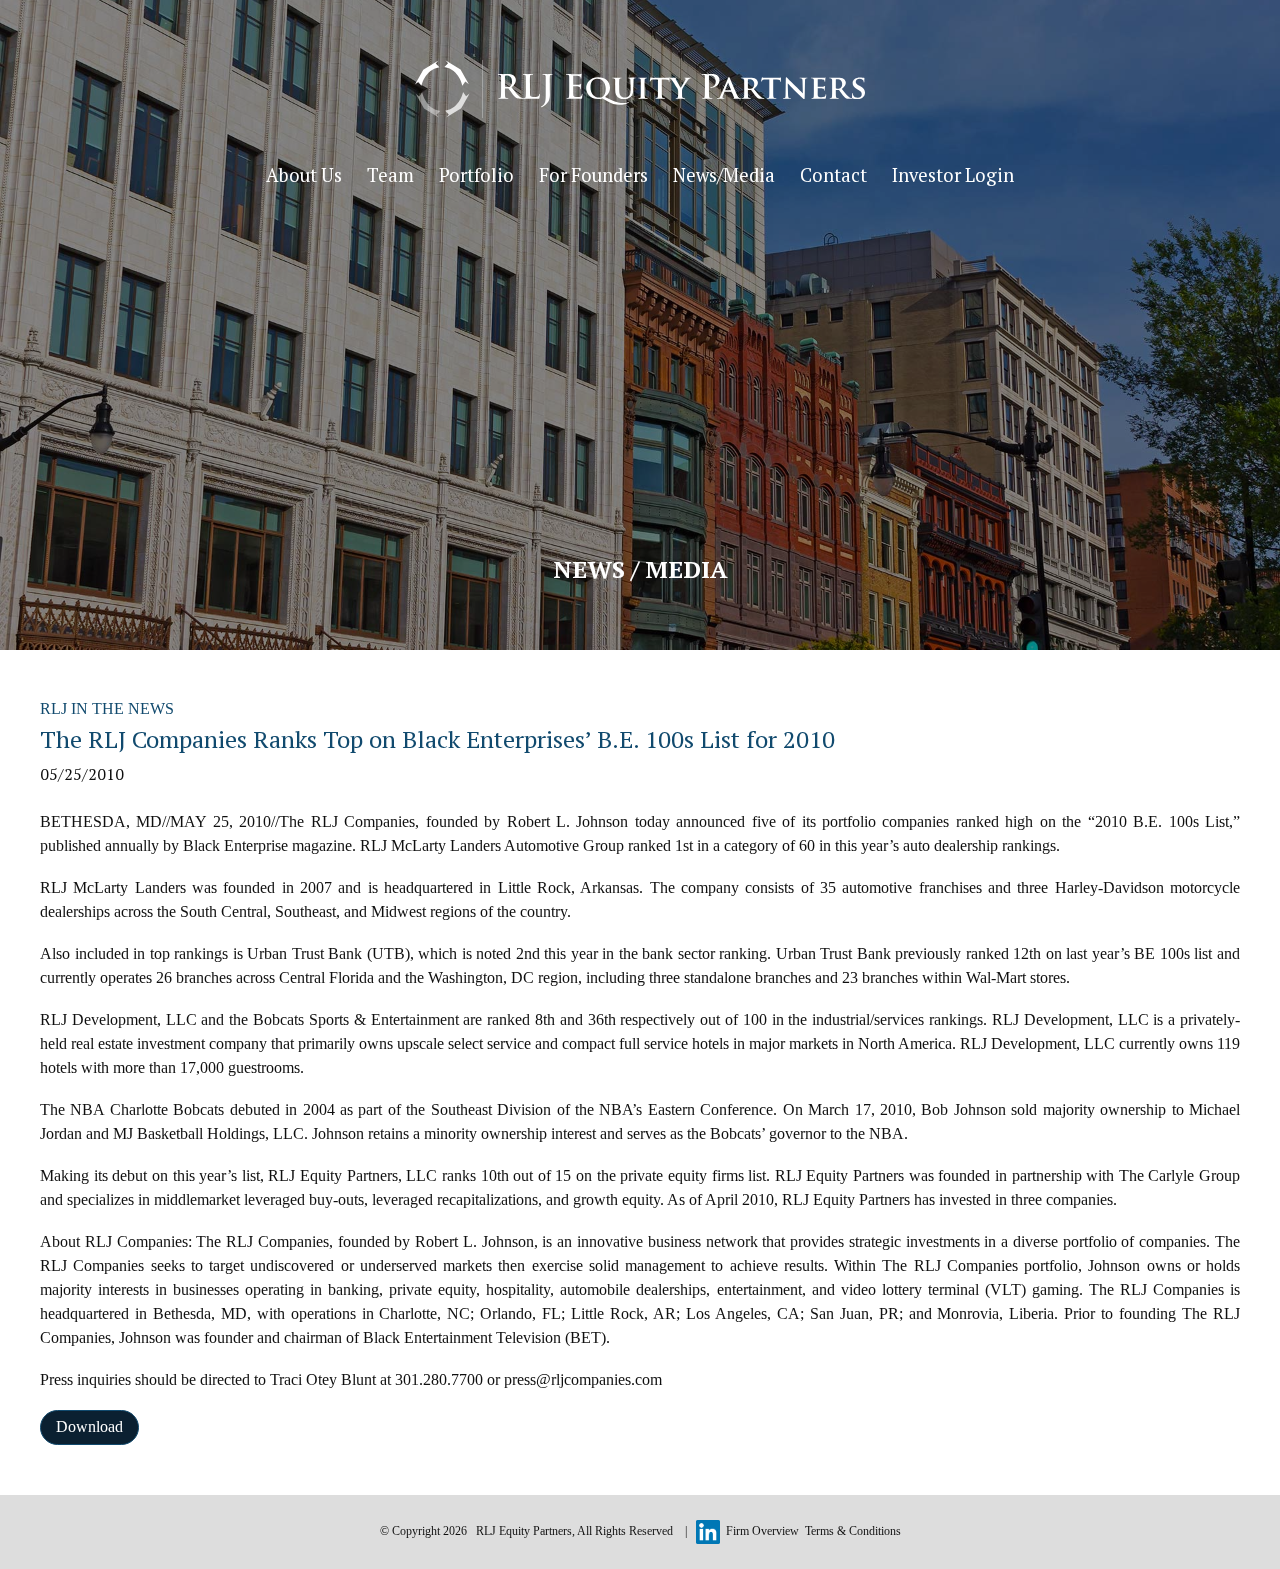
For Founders (593, 175)
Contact (833, 175)
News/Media (724, 175)
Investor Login (953, 175)
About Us (304, 175)
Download (89, 1426)
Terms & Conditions (853, 1531)
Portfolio (476, 175)
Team (390, 175)
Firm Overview (762, 1531)
